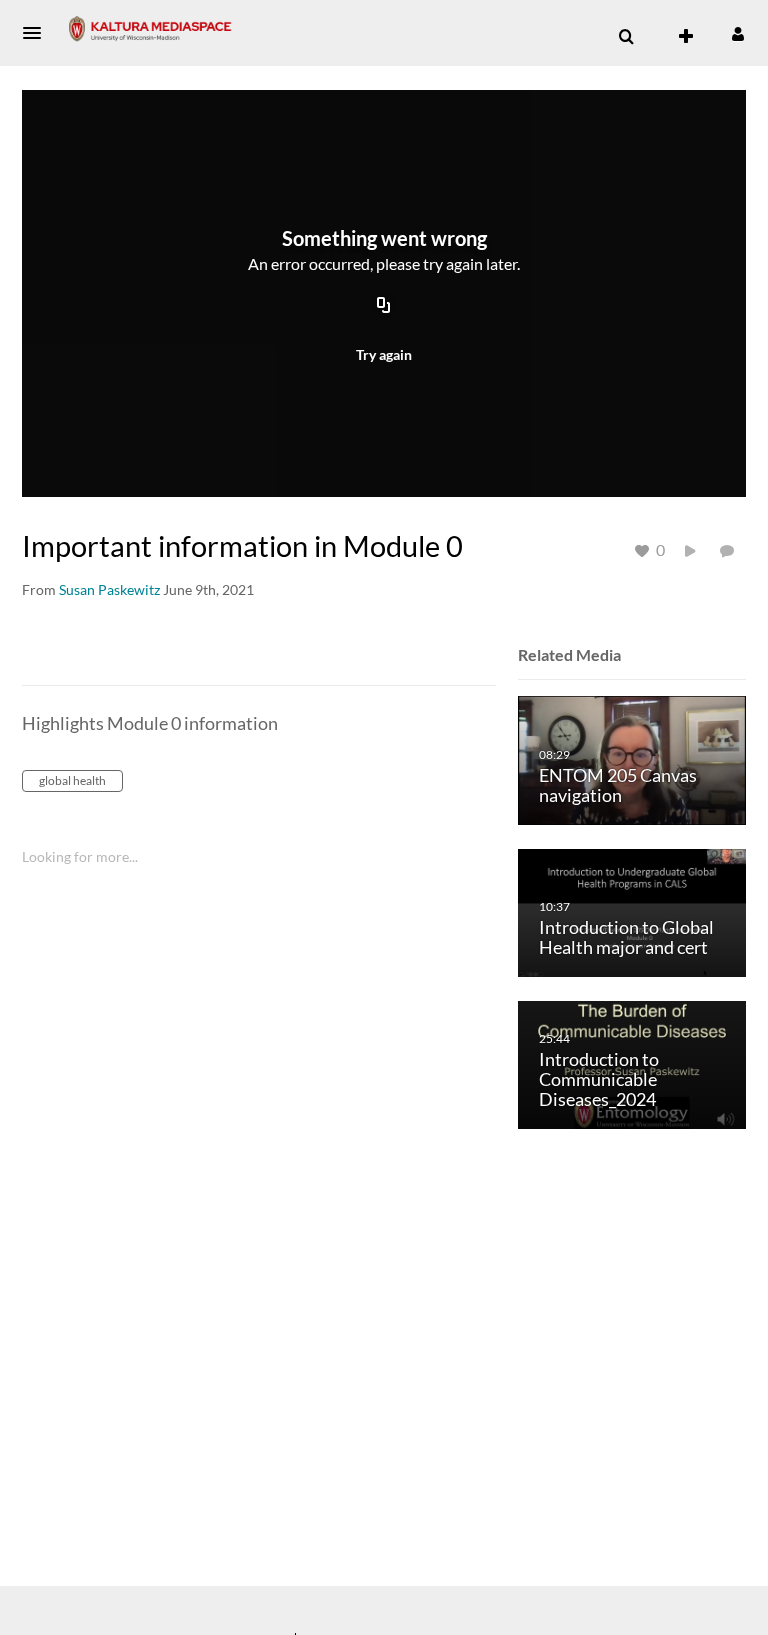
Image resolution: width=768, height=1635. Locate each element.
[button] (38, 33)
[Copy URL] (384, 307)
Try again (384, 354)
